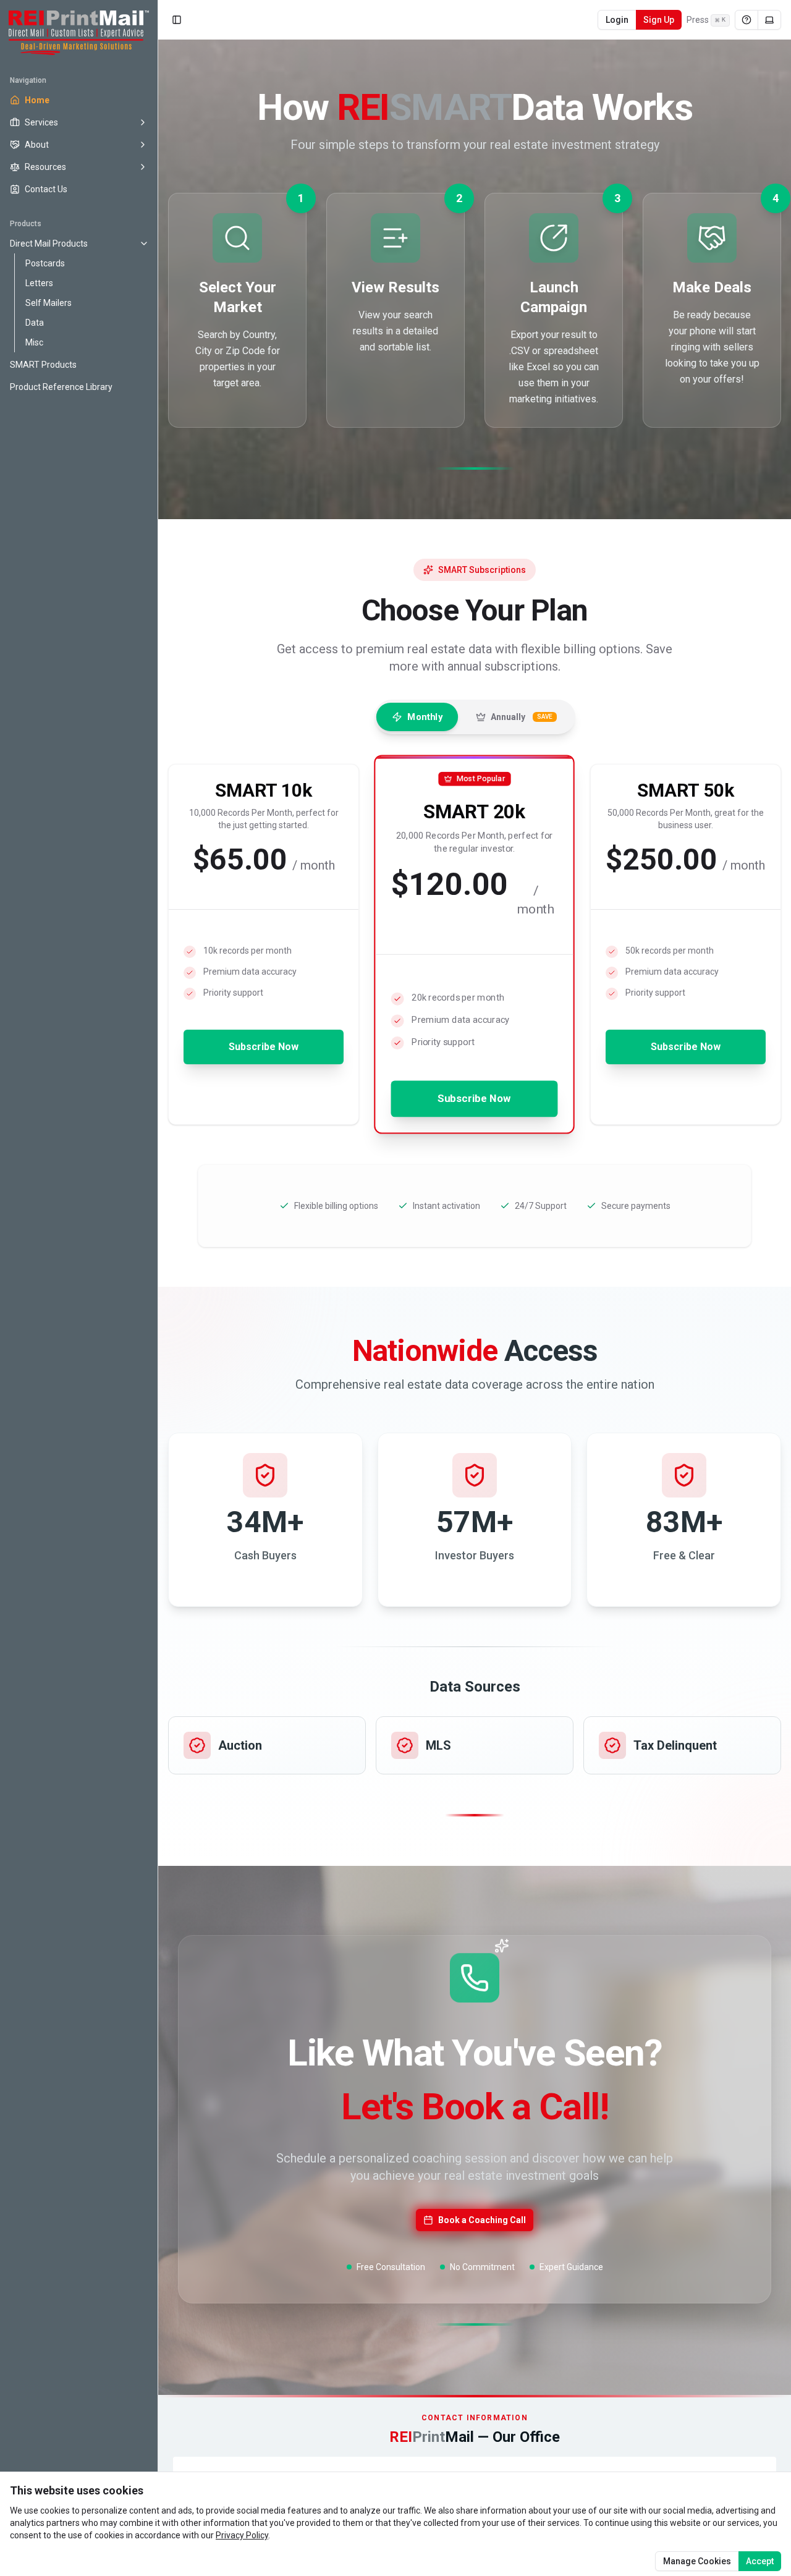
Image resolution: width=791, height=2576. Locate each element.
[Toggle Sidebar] (158, 1288)
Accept (760, 2561)
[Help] (747, 20)
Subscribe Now (264, 1047)
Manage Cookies (697, 2561)
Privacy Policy (242, 2535)
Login (617, 20)
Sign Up (659, 20)
